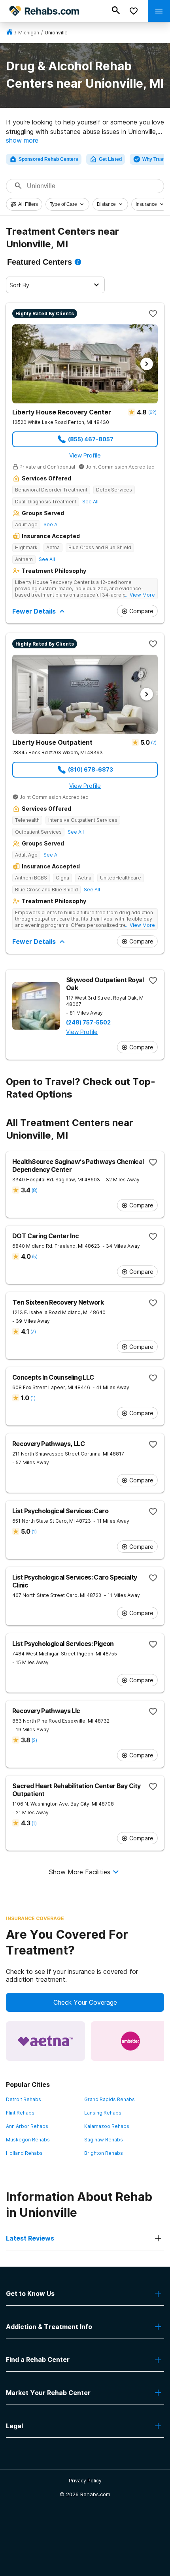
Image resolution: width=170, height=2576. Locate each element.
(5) (35, 1257)
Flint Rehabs (20, 2113)
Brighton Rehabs (104, 2153)
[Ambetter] (130, 2041)
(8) (34, 1190)
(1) (33, 1398)
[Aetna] (45, 2041)
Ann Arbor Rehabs (27, 2126)
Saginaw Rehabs (104, 2140)
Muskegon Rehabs (28, 2140)
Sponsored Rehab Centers (48, 159)
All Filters (28, 204)
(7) (33, 1332)
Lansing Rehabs (103, 2113)
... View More (140, 595)
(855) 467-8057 (91, 439)
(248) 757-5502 (88, 1022)
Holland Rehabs (24, 2153)
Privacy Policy (85, 2481)
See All (90, 502)
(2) (154, 743)
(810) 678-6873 (91, 769)
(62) (152, 412)
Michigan (29, 33)
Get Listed (110, 159)
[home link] (9, 33)
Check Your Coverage (85, 2002)
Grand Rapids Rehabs (110, 2099)
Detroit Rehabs (24, 2099)
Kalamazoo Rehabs (107, 2126)
